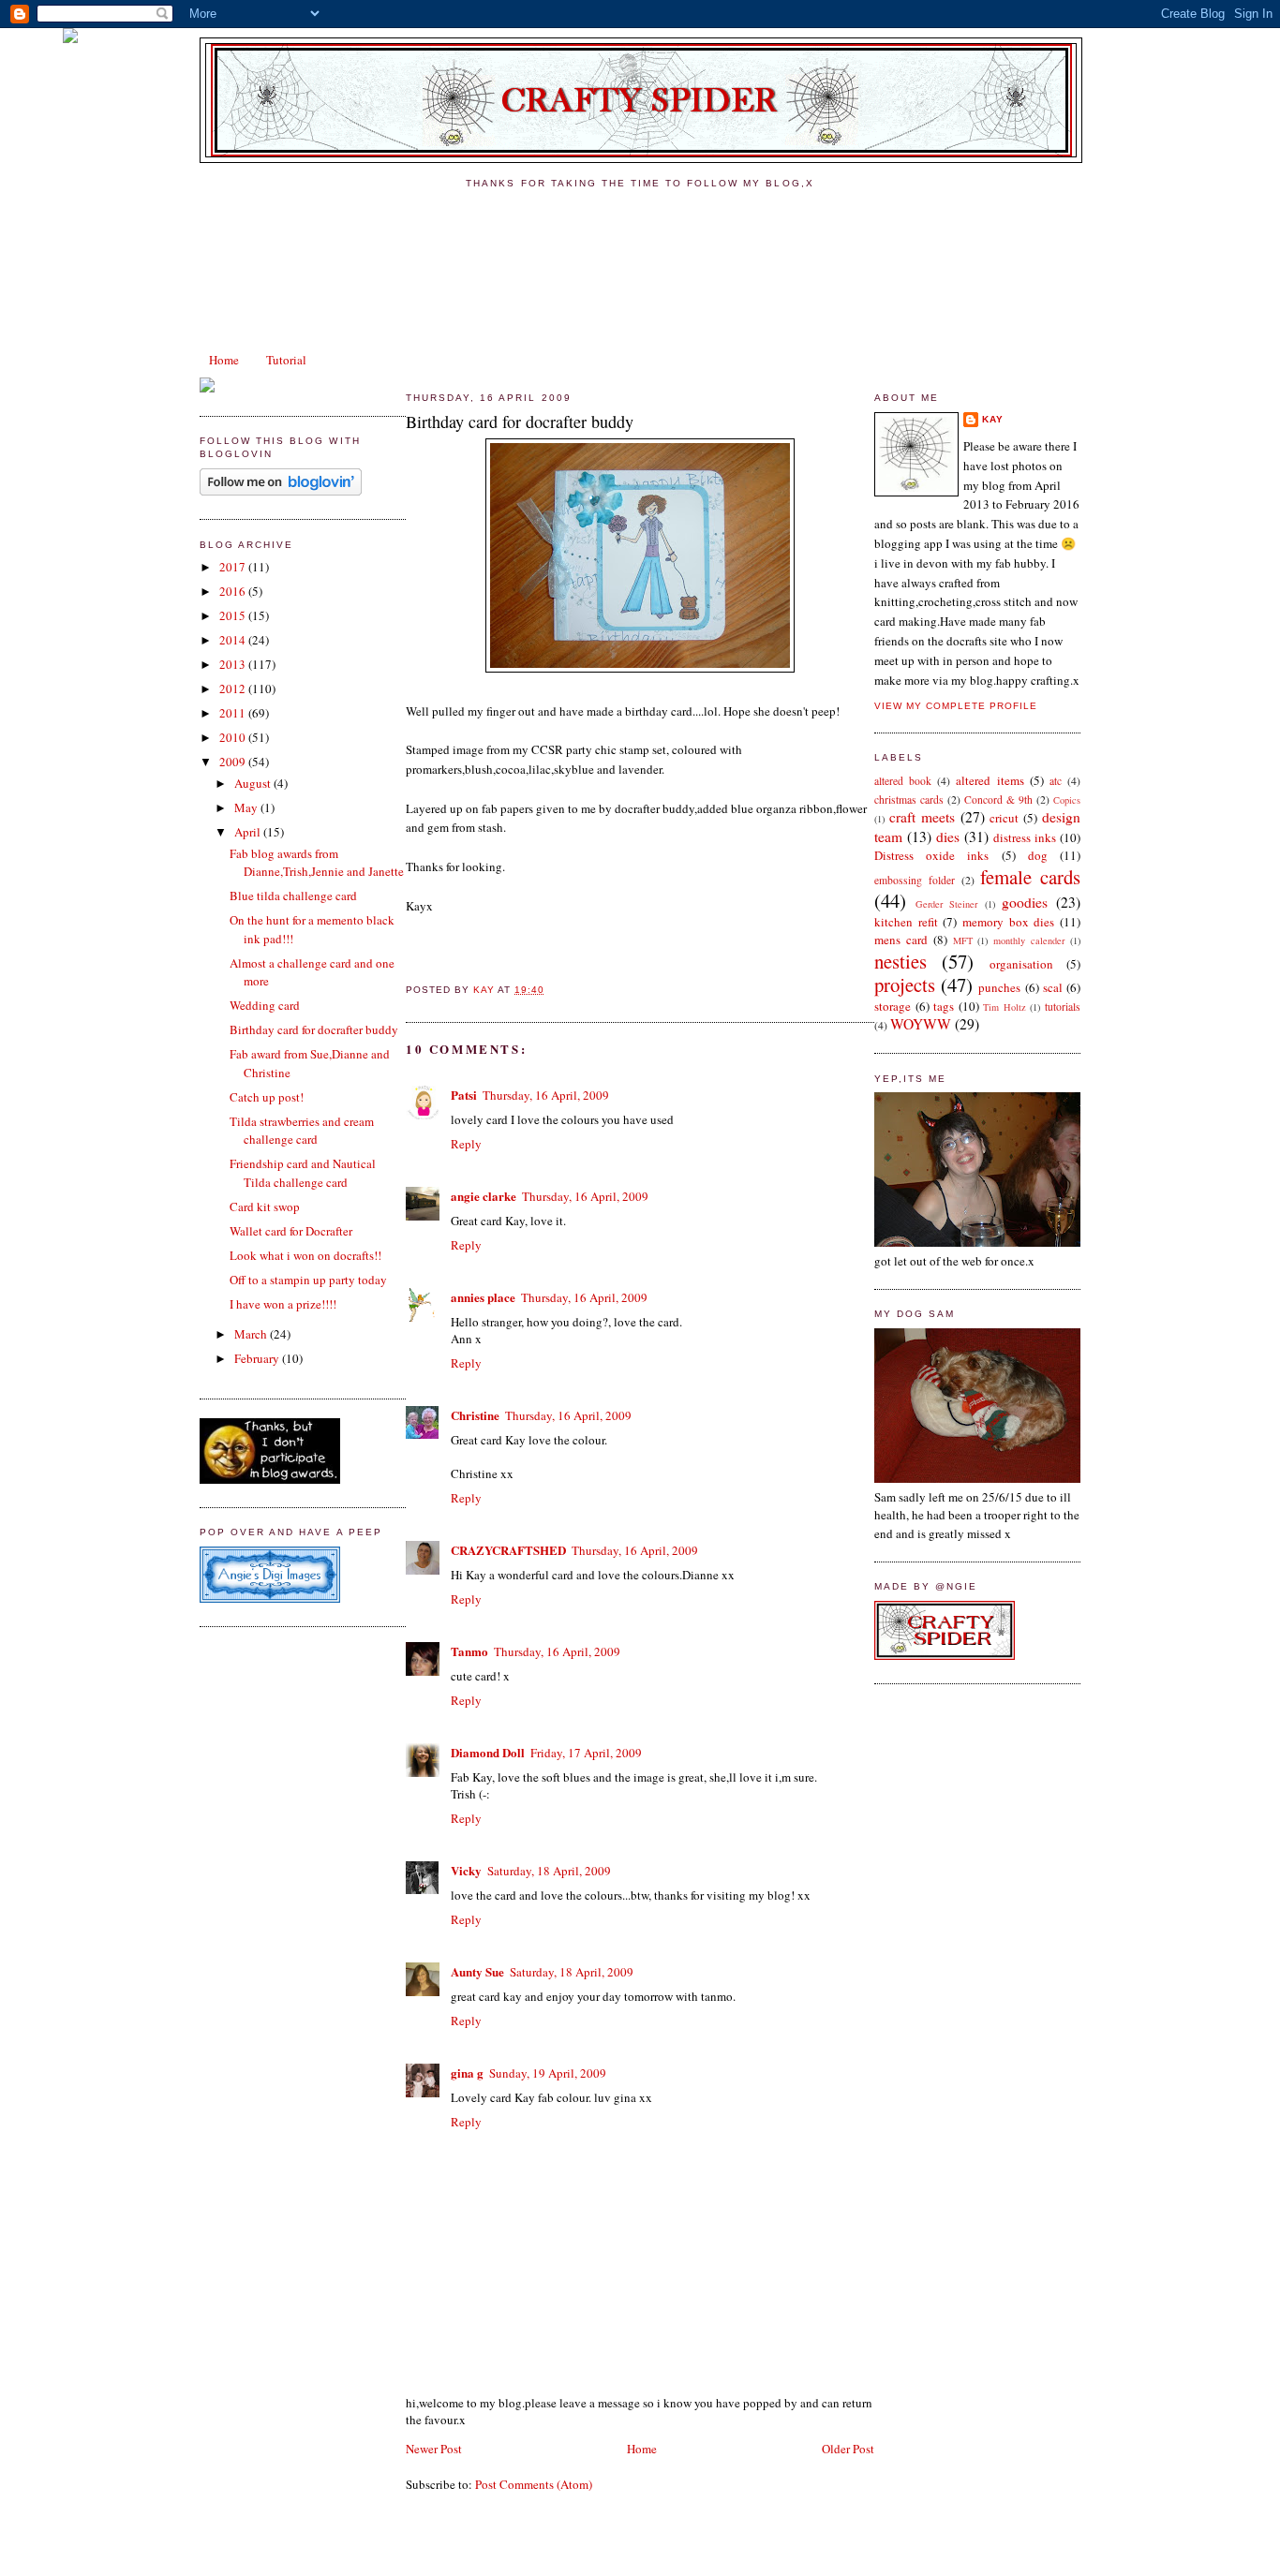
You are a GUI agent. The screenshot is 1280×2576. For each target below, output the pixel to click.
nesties (900, 961)
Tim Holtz (1005, 1007)
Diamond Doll (488, 1752)
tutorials (1063, 1007)
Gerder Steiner (947, 904)
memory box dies (1008, 922)
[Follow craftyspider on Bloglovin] (281, 491)
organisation (1021, 964)
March (252, 1334)
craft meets (922, 817)
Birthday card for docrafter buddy (314, 1029)
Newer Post (434, 2449)
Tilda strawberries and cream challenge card (302, 1131)
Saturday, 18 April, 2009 (549, 1871)
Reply (466, 1144)
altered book (903, 781)
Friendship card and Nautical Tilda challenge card (303, 1173)
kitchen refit (906, 922)
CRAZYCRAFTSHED (508, 1550)
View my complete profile (956, 706)
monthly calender (1029, 940)
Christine (475, 1415)
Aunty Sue (477, 1971)
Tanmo (469, 1651)
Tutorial (286, 360)
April (249, 832)
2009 (234, 762)
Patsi (464, 1095)
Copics (1067, 800)
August (254, 783)
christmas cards (909, 799)
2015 (234, 615)
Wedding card (265, 1005)
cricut (1004, 818)
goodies (1025, 902)
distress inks (1025, 837)
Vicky (466, 1870)
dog (1038, 855)
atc (1056, 781)
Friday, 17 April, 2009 (586, 1753)
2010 (234, 737)
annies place (483, 1297)
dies (948, 836)
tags (944, 1006)
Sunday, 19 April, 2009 (548, 2073)
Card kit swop (265, 1207)
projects (905, 985)
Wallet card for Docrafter (291, 1231)
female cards (1030, 877)
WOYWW (921, 1024)
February (258, 1358)
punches (999, 987)
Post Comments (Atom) (534, 2484)
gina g (467, 2073)
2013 (234, 664)
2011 (234, 713)
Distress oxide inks (931, 855)
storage (893, 1006)
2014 (234, 640)
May (247, 807)
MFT (963, 940)
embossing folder (915, 880)
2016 (234, 591)
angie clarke (484, 1196)
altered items (990, 780)
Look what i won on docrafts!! (305, 1255)
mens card (901, 940)
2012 (234, 688)
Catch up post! (267, 1097)
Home (224, 360)
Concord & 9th (998, 799)
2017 (234, 567)
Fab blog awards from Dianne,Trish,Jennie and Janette (317, 863)
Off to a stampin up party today (308, 1280)
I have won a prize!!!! (283, 1304)
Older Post (848, 2449)
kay (993, 419)
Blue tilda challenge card (293, 896)
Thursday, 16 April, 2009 (546, 1095)
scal (1053, 987)
